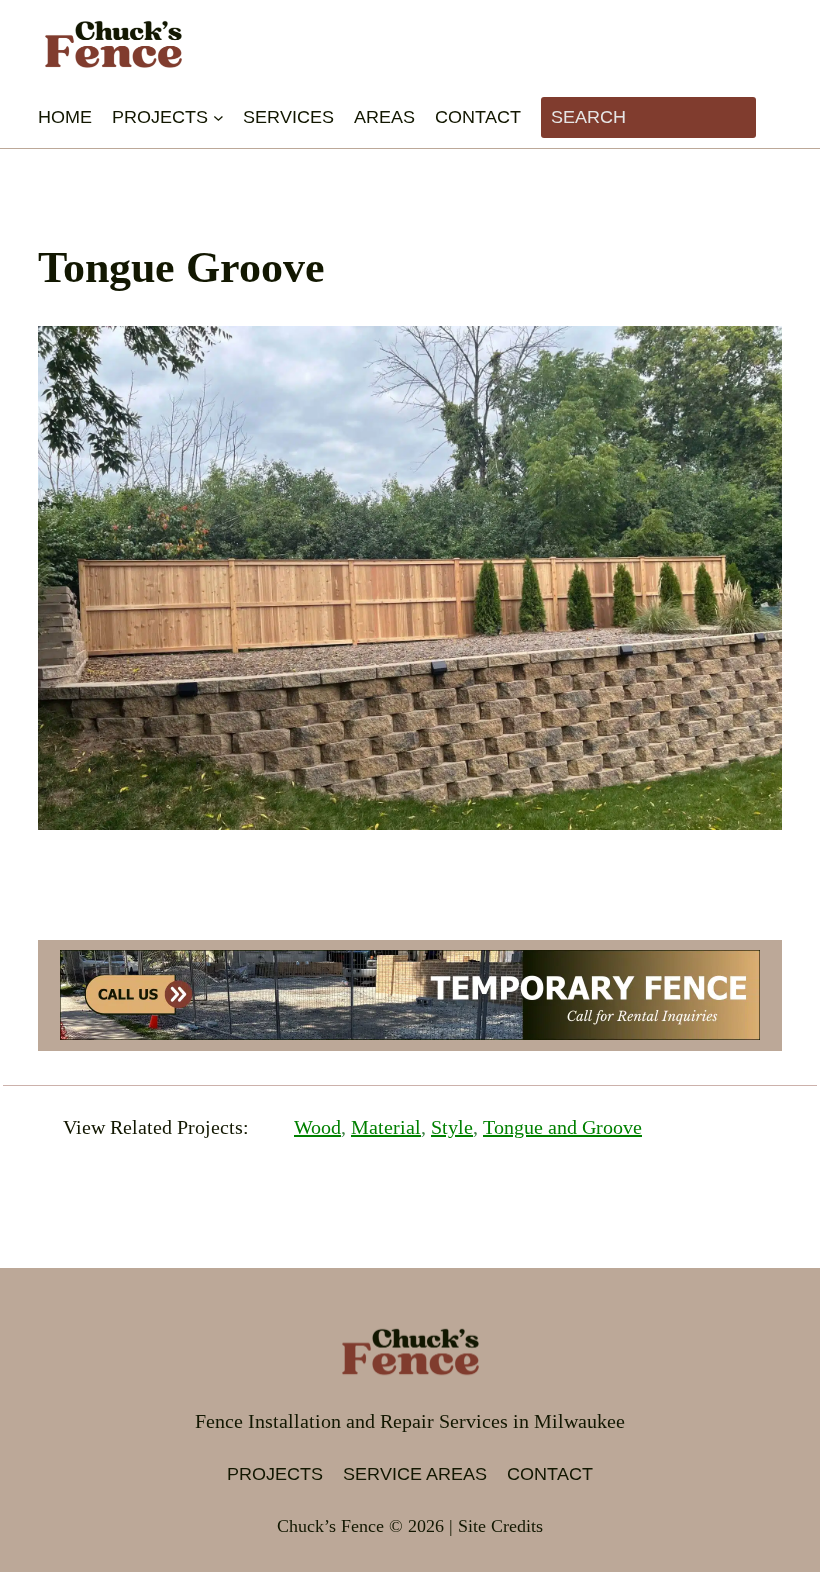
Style (452, 1127)
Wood (317, 1127)
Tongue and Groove (562, 1127)
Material (386, 1127)
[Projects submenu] (218, 117)
